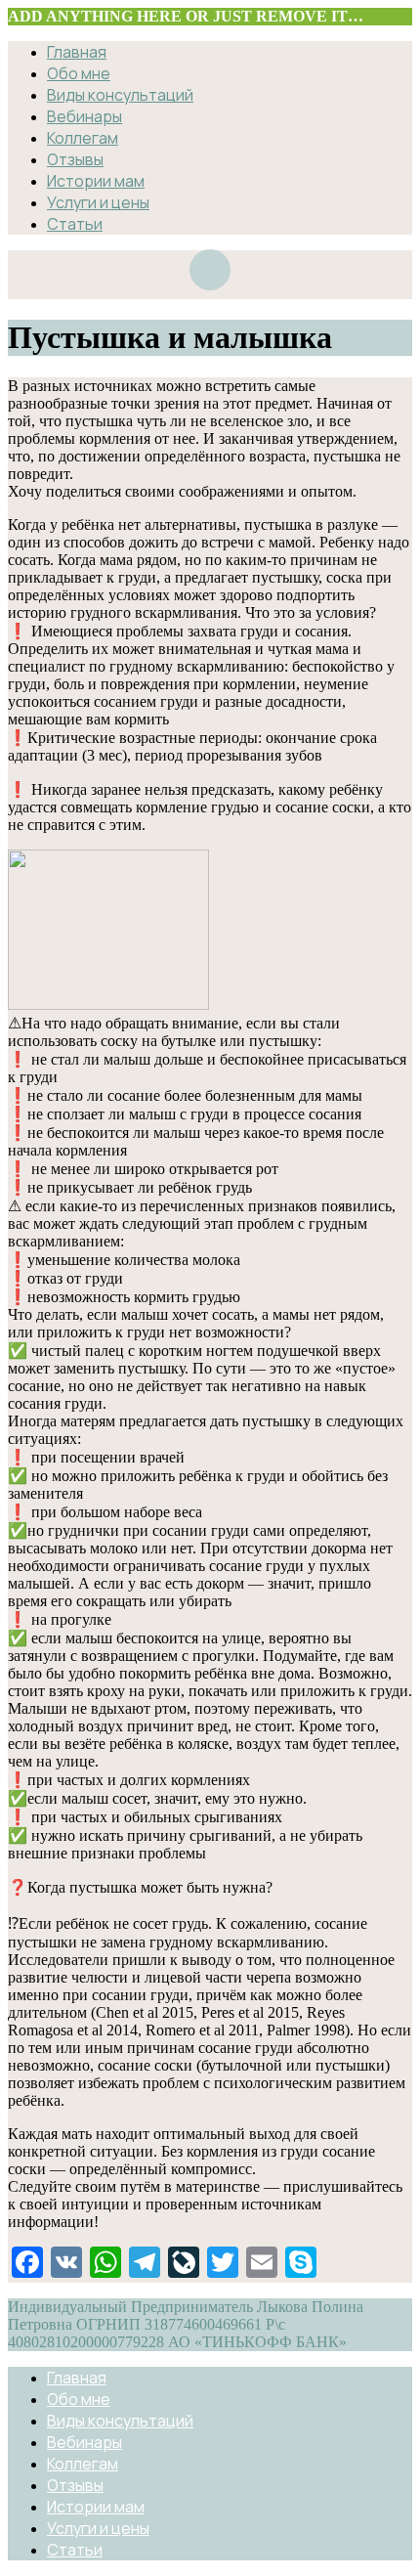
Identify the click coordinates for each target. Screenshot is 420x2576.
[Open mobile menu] (210, 270)
